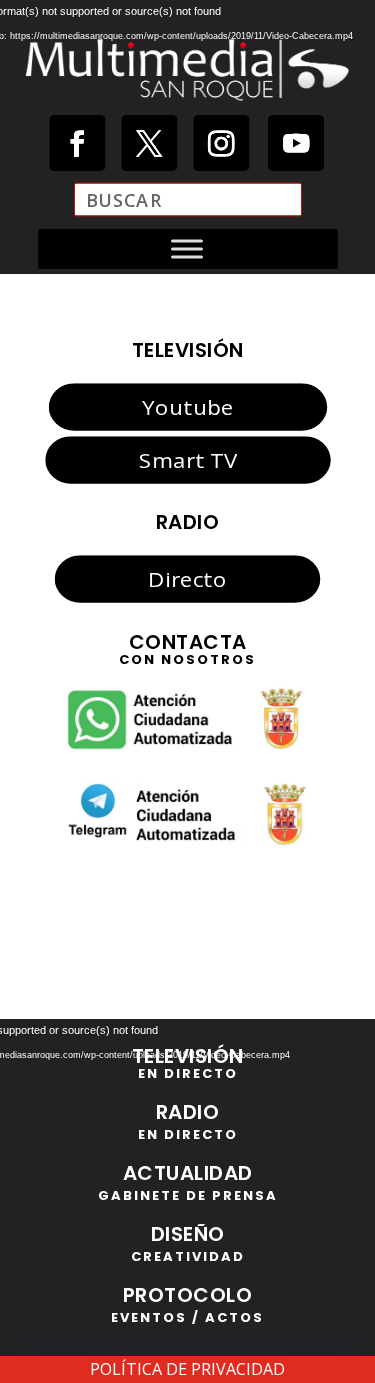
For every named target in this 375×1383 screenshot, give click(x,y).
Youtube (187, 407)
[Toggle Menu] (187, 248)
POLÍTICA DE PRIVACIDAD (187, 1369)
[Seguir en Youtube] (295, 143)
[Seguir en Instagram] (221, 143)
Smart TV (187, 459)
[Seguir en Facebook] (77, 143)
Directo (187, 579)
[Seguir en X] (149, 143)
